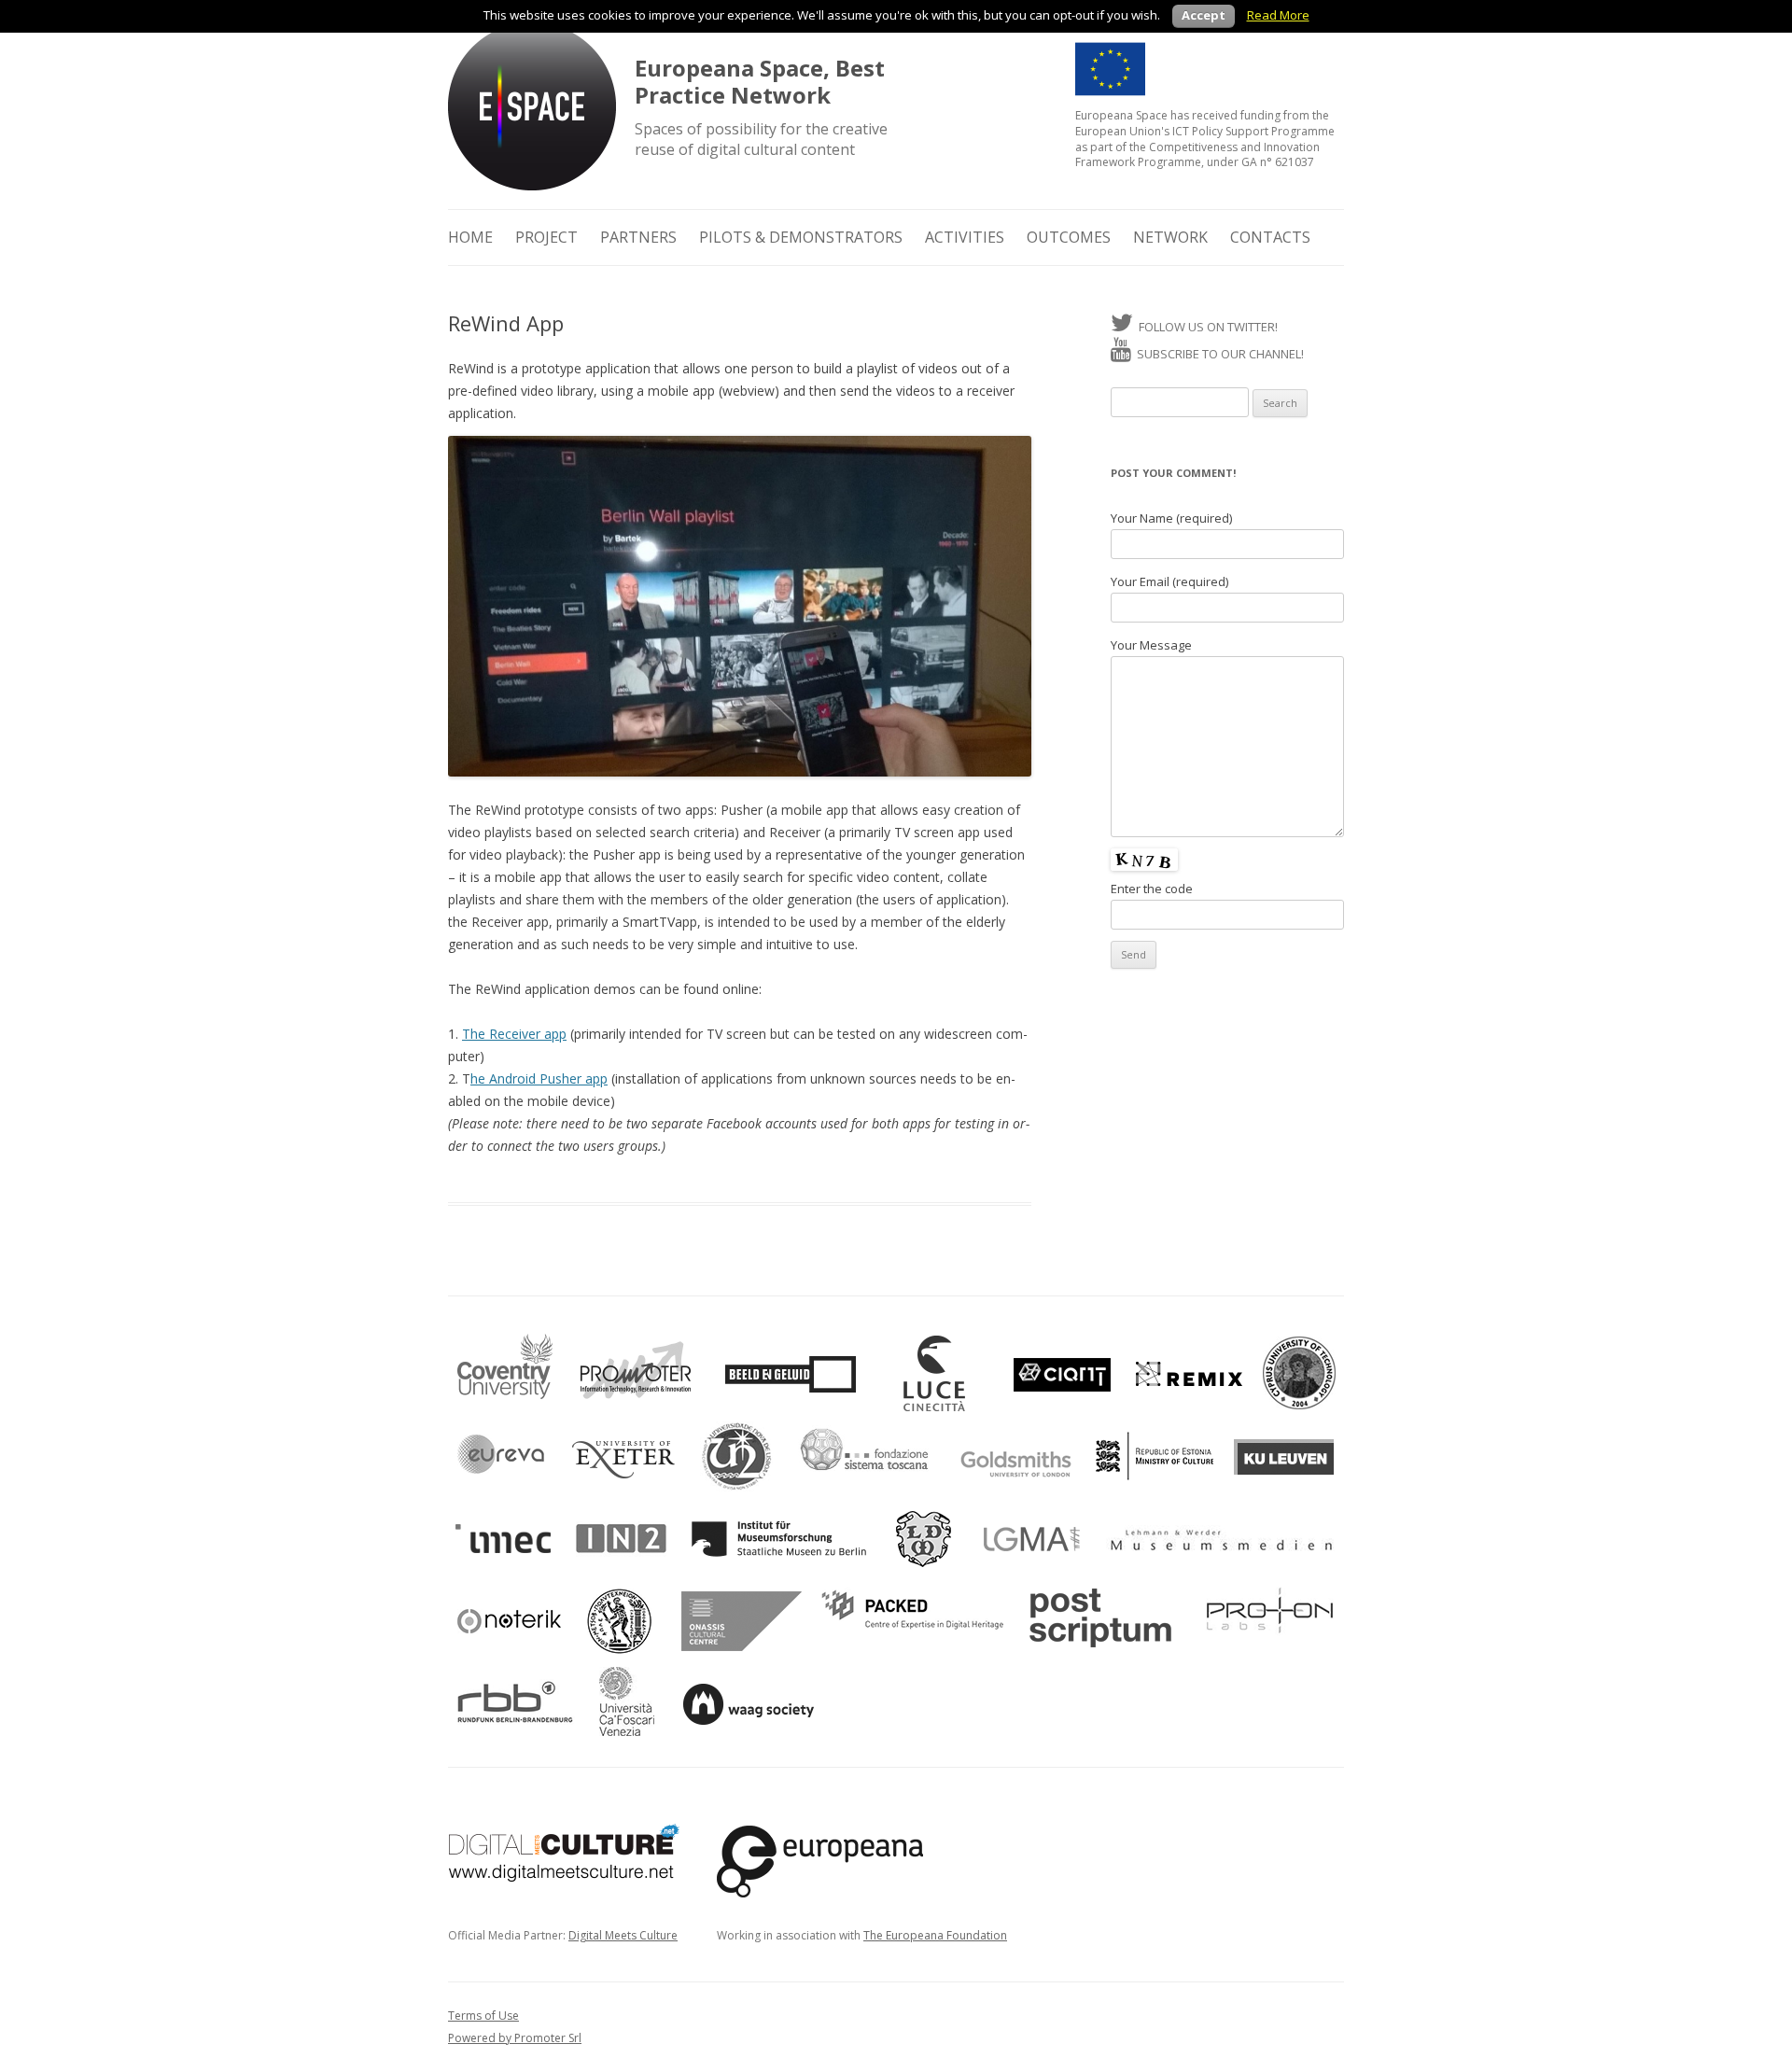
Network (1170, 237)
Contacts (1270, 237)
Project (546, 237)
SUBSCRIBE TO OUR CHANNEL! (1218, 354)
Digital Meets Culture (623, 1935)
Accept (1204, 15)
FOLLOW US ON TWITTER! (1205, 327)
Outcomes (1069, 237)
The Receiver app (514, 1034)
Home (470, 237)
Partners (638, 237)
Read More (1278, 15)
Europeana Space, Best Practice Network (760, 82)
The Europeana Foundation (935, 1935)
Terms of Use (483, 2016)
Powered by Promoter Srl (515, 2038)
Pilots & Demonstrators (801, 237)
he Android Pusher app (539, 1078)
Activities (965, 237)
